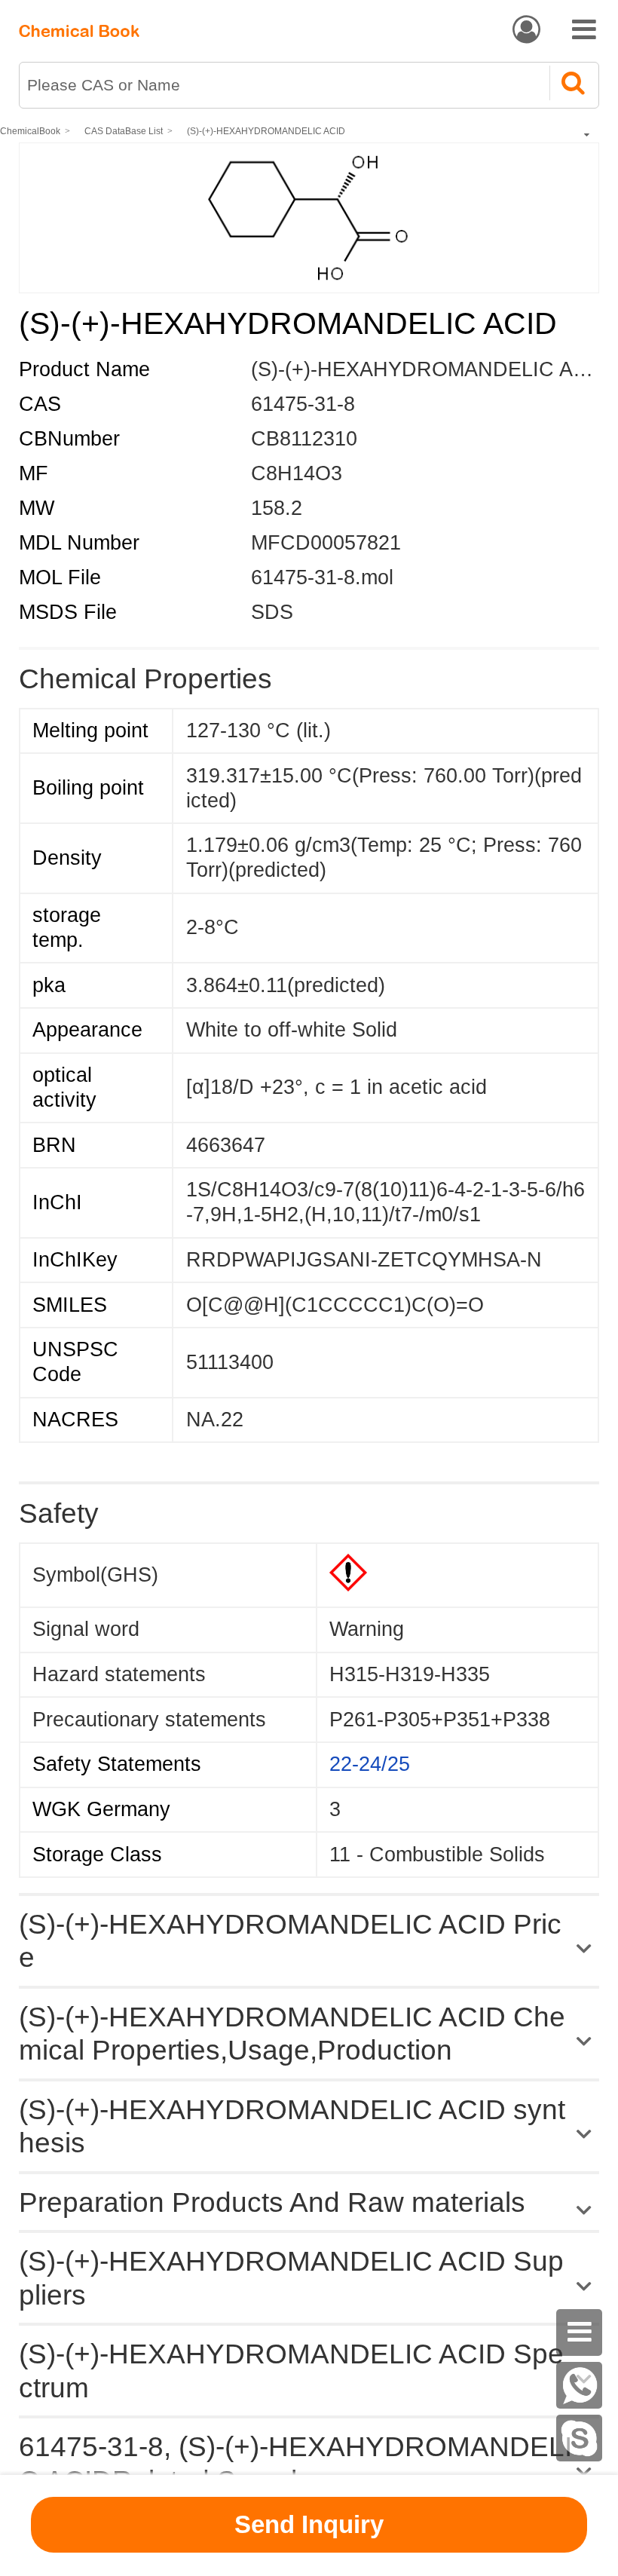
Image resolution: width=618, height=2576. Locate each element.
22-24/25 (370, 1764)
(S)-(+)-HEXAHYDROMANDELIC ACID (266, 131)
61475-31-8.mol (322, 577)
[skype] (580, 2438)
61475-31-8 (303, 404)
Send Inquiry (309, 2524)
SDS (272, 612)
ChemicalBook (30, 131)
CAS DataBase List (124, 131)
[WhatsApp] (580, 2385)
